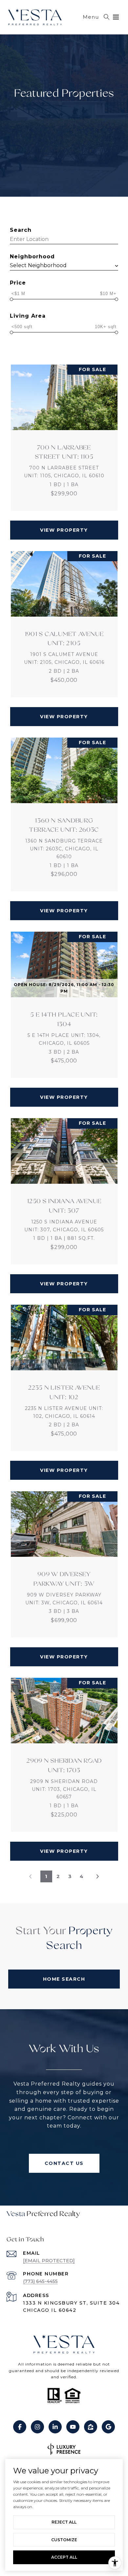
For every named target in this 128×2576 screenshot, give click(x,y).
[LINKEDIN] (55, 2427)
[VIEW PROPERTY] (64, 524)
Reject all (64, 2522)
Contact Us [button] (64, 2163)
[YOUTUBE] (73, 2427)
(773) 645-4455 (40, 2281)
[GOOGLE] (108, 2427)
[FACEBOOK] (20, 2427)
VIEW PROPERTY (64, 530)
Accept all (64, 2557)
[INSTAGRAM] (37, 2427)
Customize (64, 2540)
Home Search (64, 1979)
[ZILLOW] (91, 2427)
